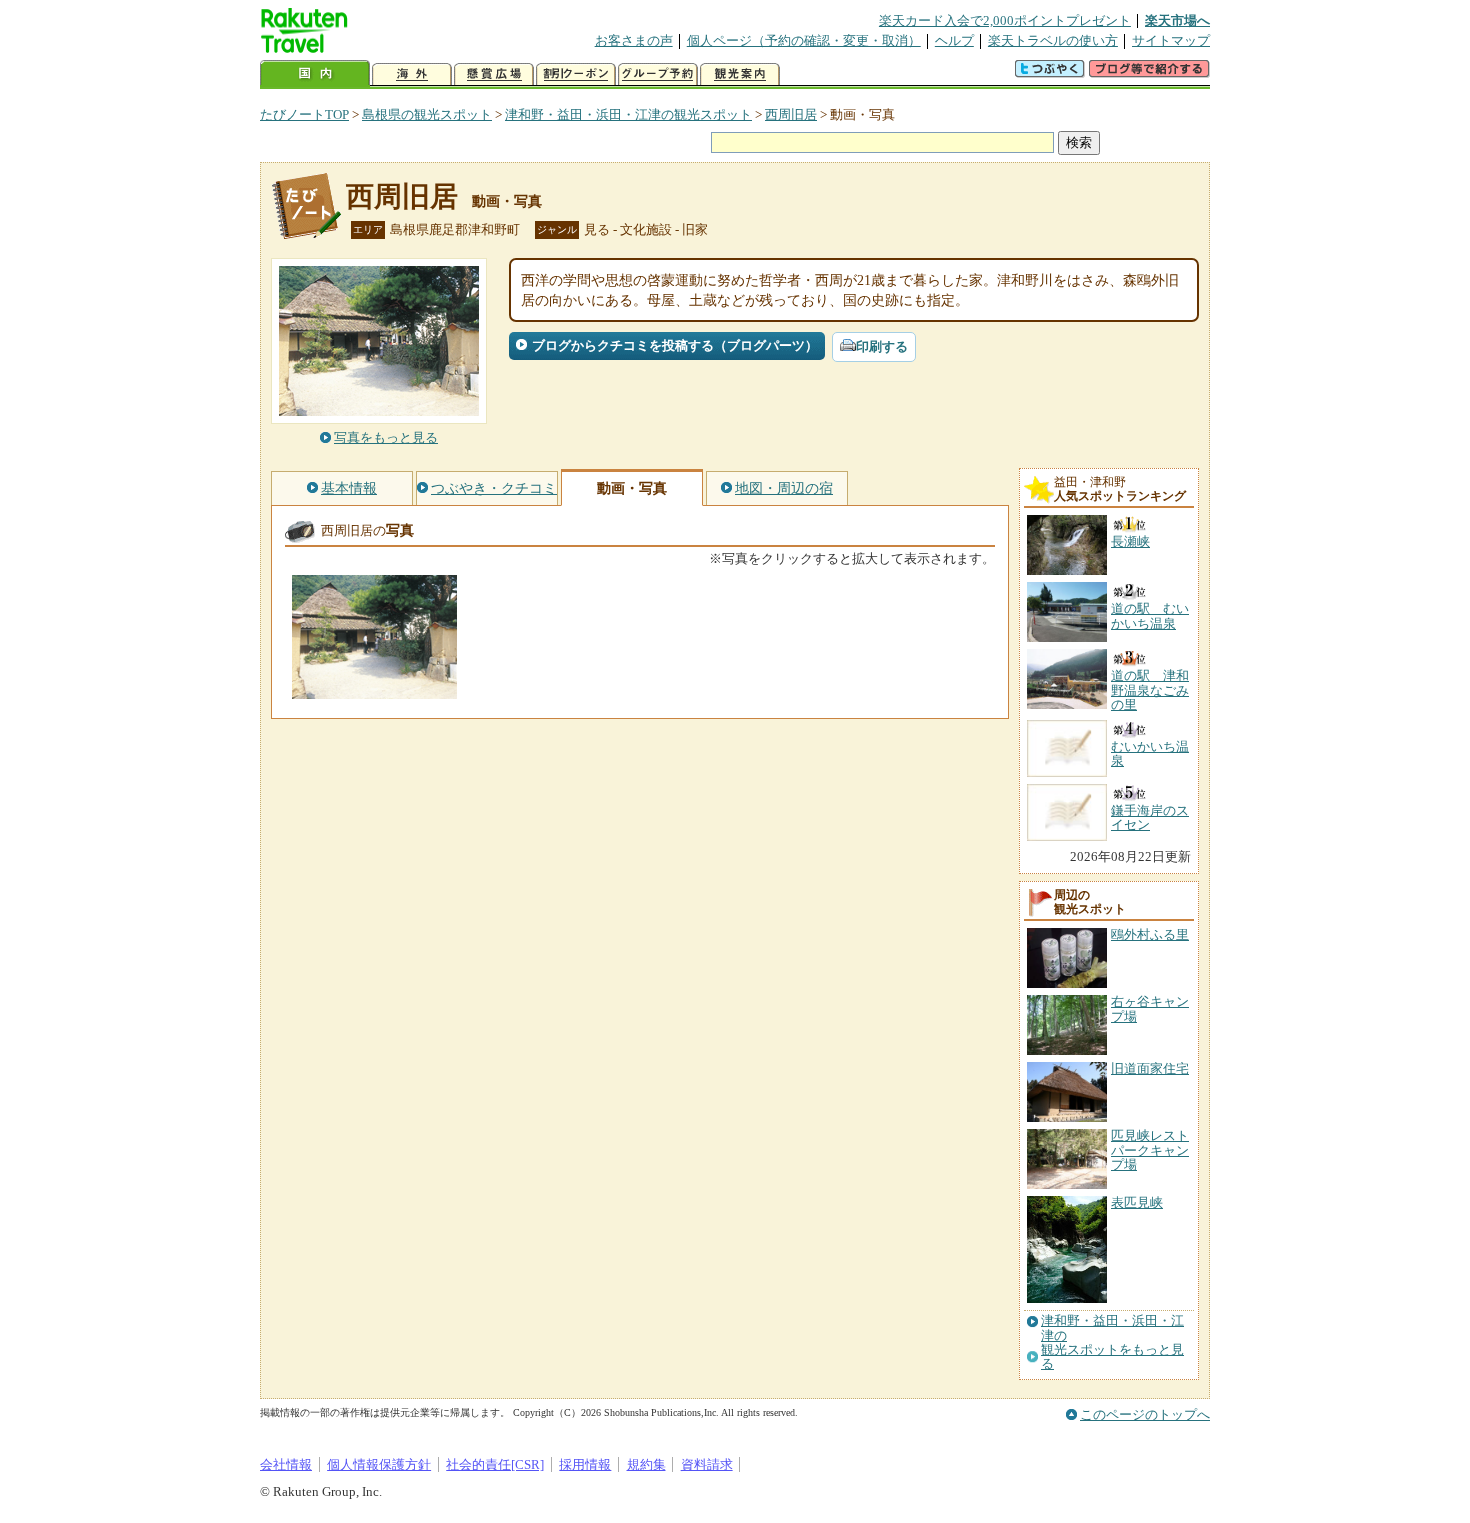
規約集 (646, 1464)
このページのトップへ (1145, 1414)
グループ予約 (658, 74)
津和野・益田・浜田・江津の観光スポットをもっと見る (1112, 1342)
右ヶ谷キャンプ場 (1150, 1008)
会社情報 (286, 1464)
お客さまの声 (634, 40)
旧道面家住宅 (1150, 1068)
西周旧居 (791, 114)
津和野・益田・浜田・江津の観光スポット (628, 114)
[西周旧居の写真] (374, 689)
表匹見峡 (1137, 1202)
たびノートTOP (304, 114)
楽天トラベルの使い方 (1053, 40)
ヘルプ (954, 40)
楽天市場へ (1177, 20)
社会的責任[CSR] (495, 1464)
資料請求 (707, 1464)
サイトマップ (1171, 40)
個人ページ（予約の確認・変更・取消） (804, 40)
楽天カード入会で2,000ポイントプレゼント (1005, 20)
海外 (412, 74)
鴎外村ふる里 (1150, 934)
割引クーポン (576, 74)
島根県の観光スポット (427, 114)
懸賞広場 (494, 74)
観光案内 (740, 74)
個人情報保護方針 (379, 1464)
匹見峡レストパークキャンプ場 (1150, 1150)
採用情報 (585, 1464)
